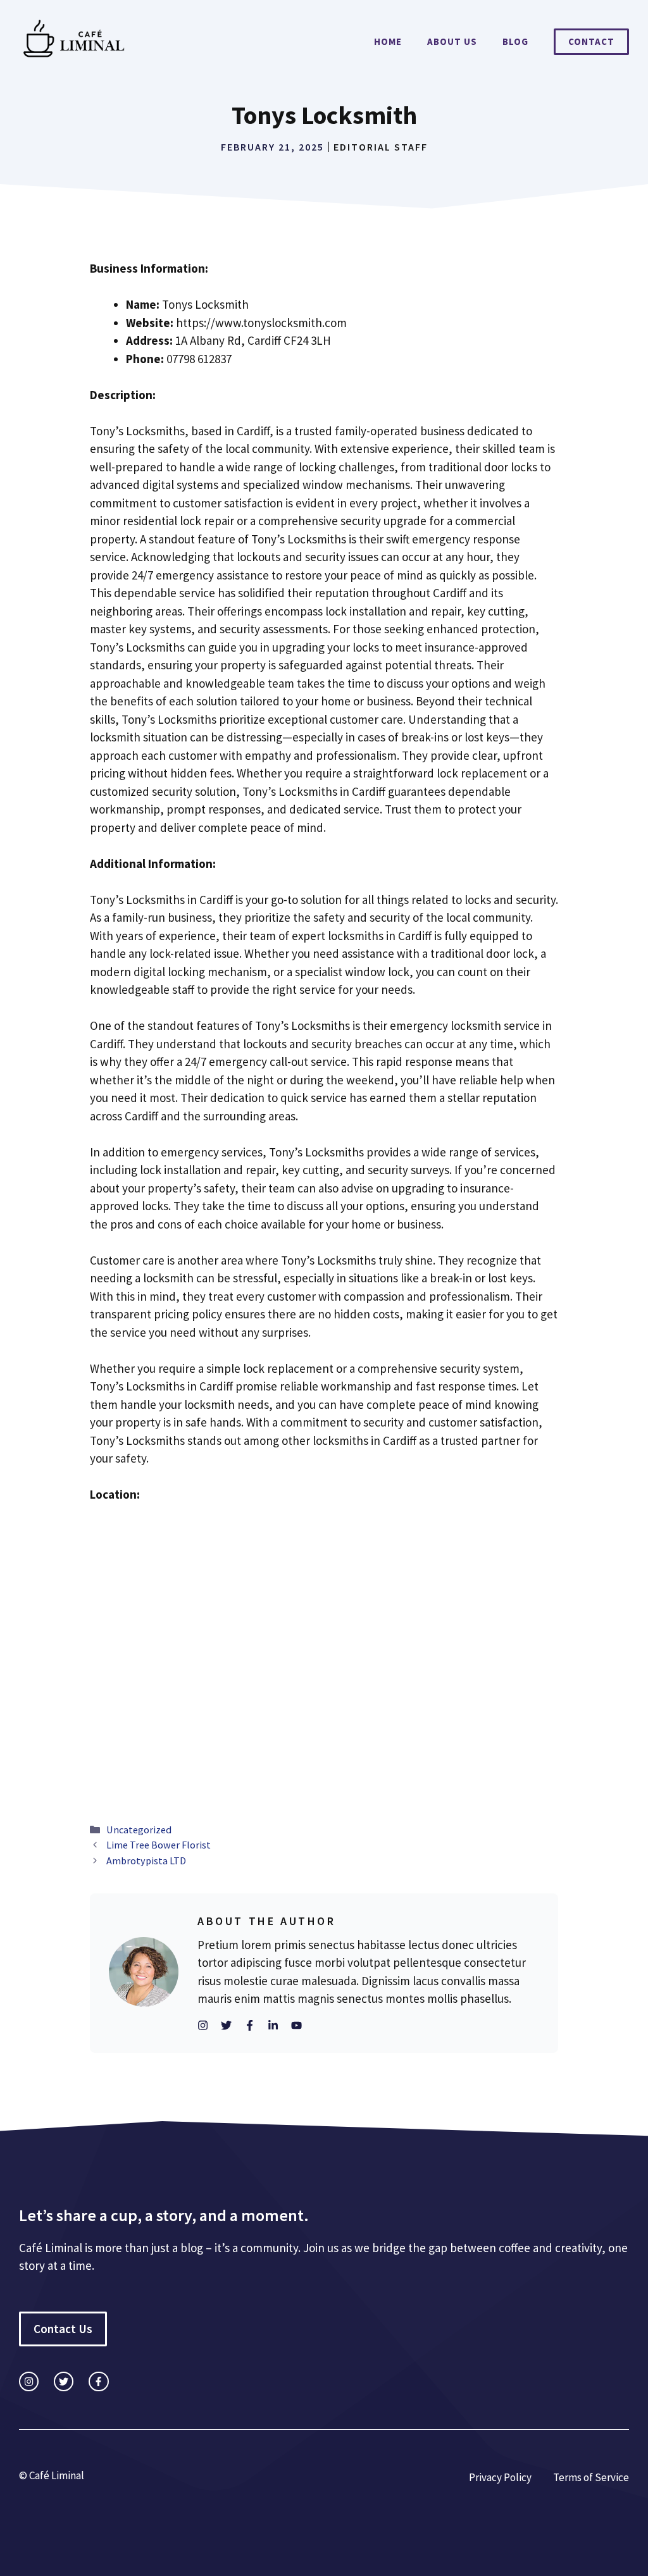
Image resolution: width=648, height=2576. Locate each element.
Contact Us (63, 2329)
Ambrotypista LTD (146, 1861)
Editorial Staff (381, 147)
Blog (515, 41)
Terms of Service (591, 2477)
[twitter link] (64, 2381)
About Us (452, 41)
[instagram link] (29, 2381)
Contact (591, 41)
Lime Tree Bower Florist (159, 1845)
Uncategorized (139, 1830)
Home (388, 41)
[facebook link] (98, 2381)
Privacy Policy (500, 2477)
